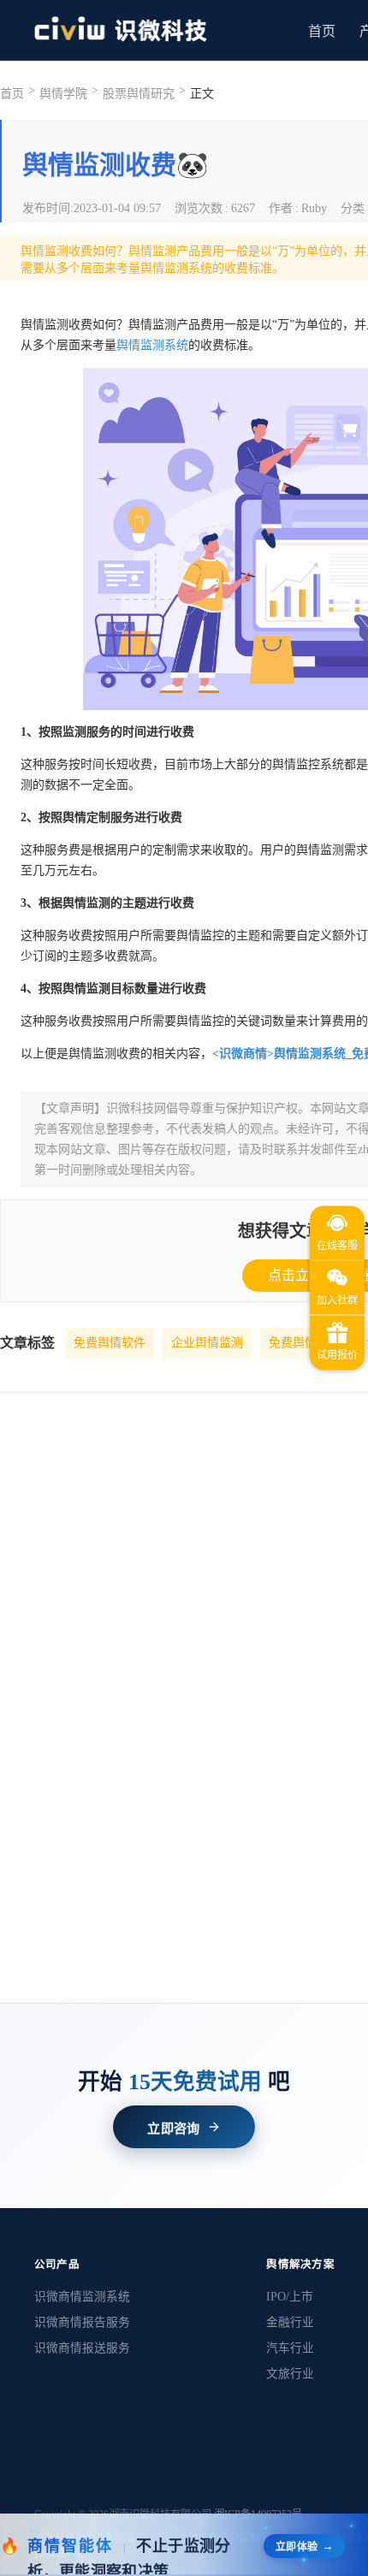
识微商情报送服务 (82, 2348)
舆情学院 (63, 94)
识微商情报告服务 (82, 2322)
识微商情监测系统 (82, 2297)
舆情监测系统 (152, 345)
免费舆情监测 (305, 1343)
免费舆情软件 (110, 1343)
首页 (322, 31)
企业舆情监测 (207, 1343)
